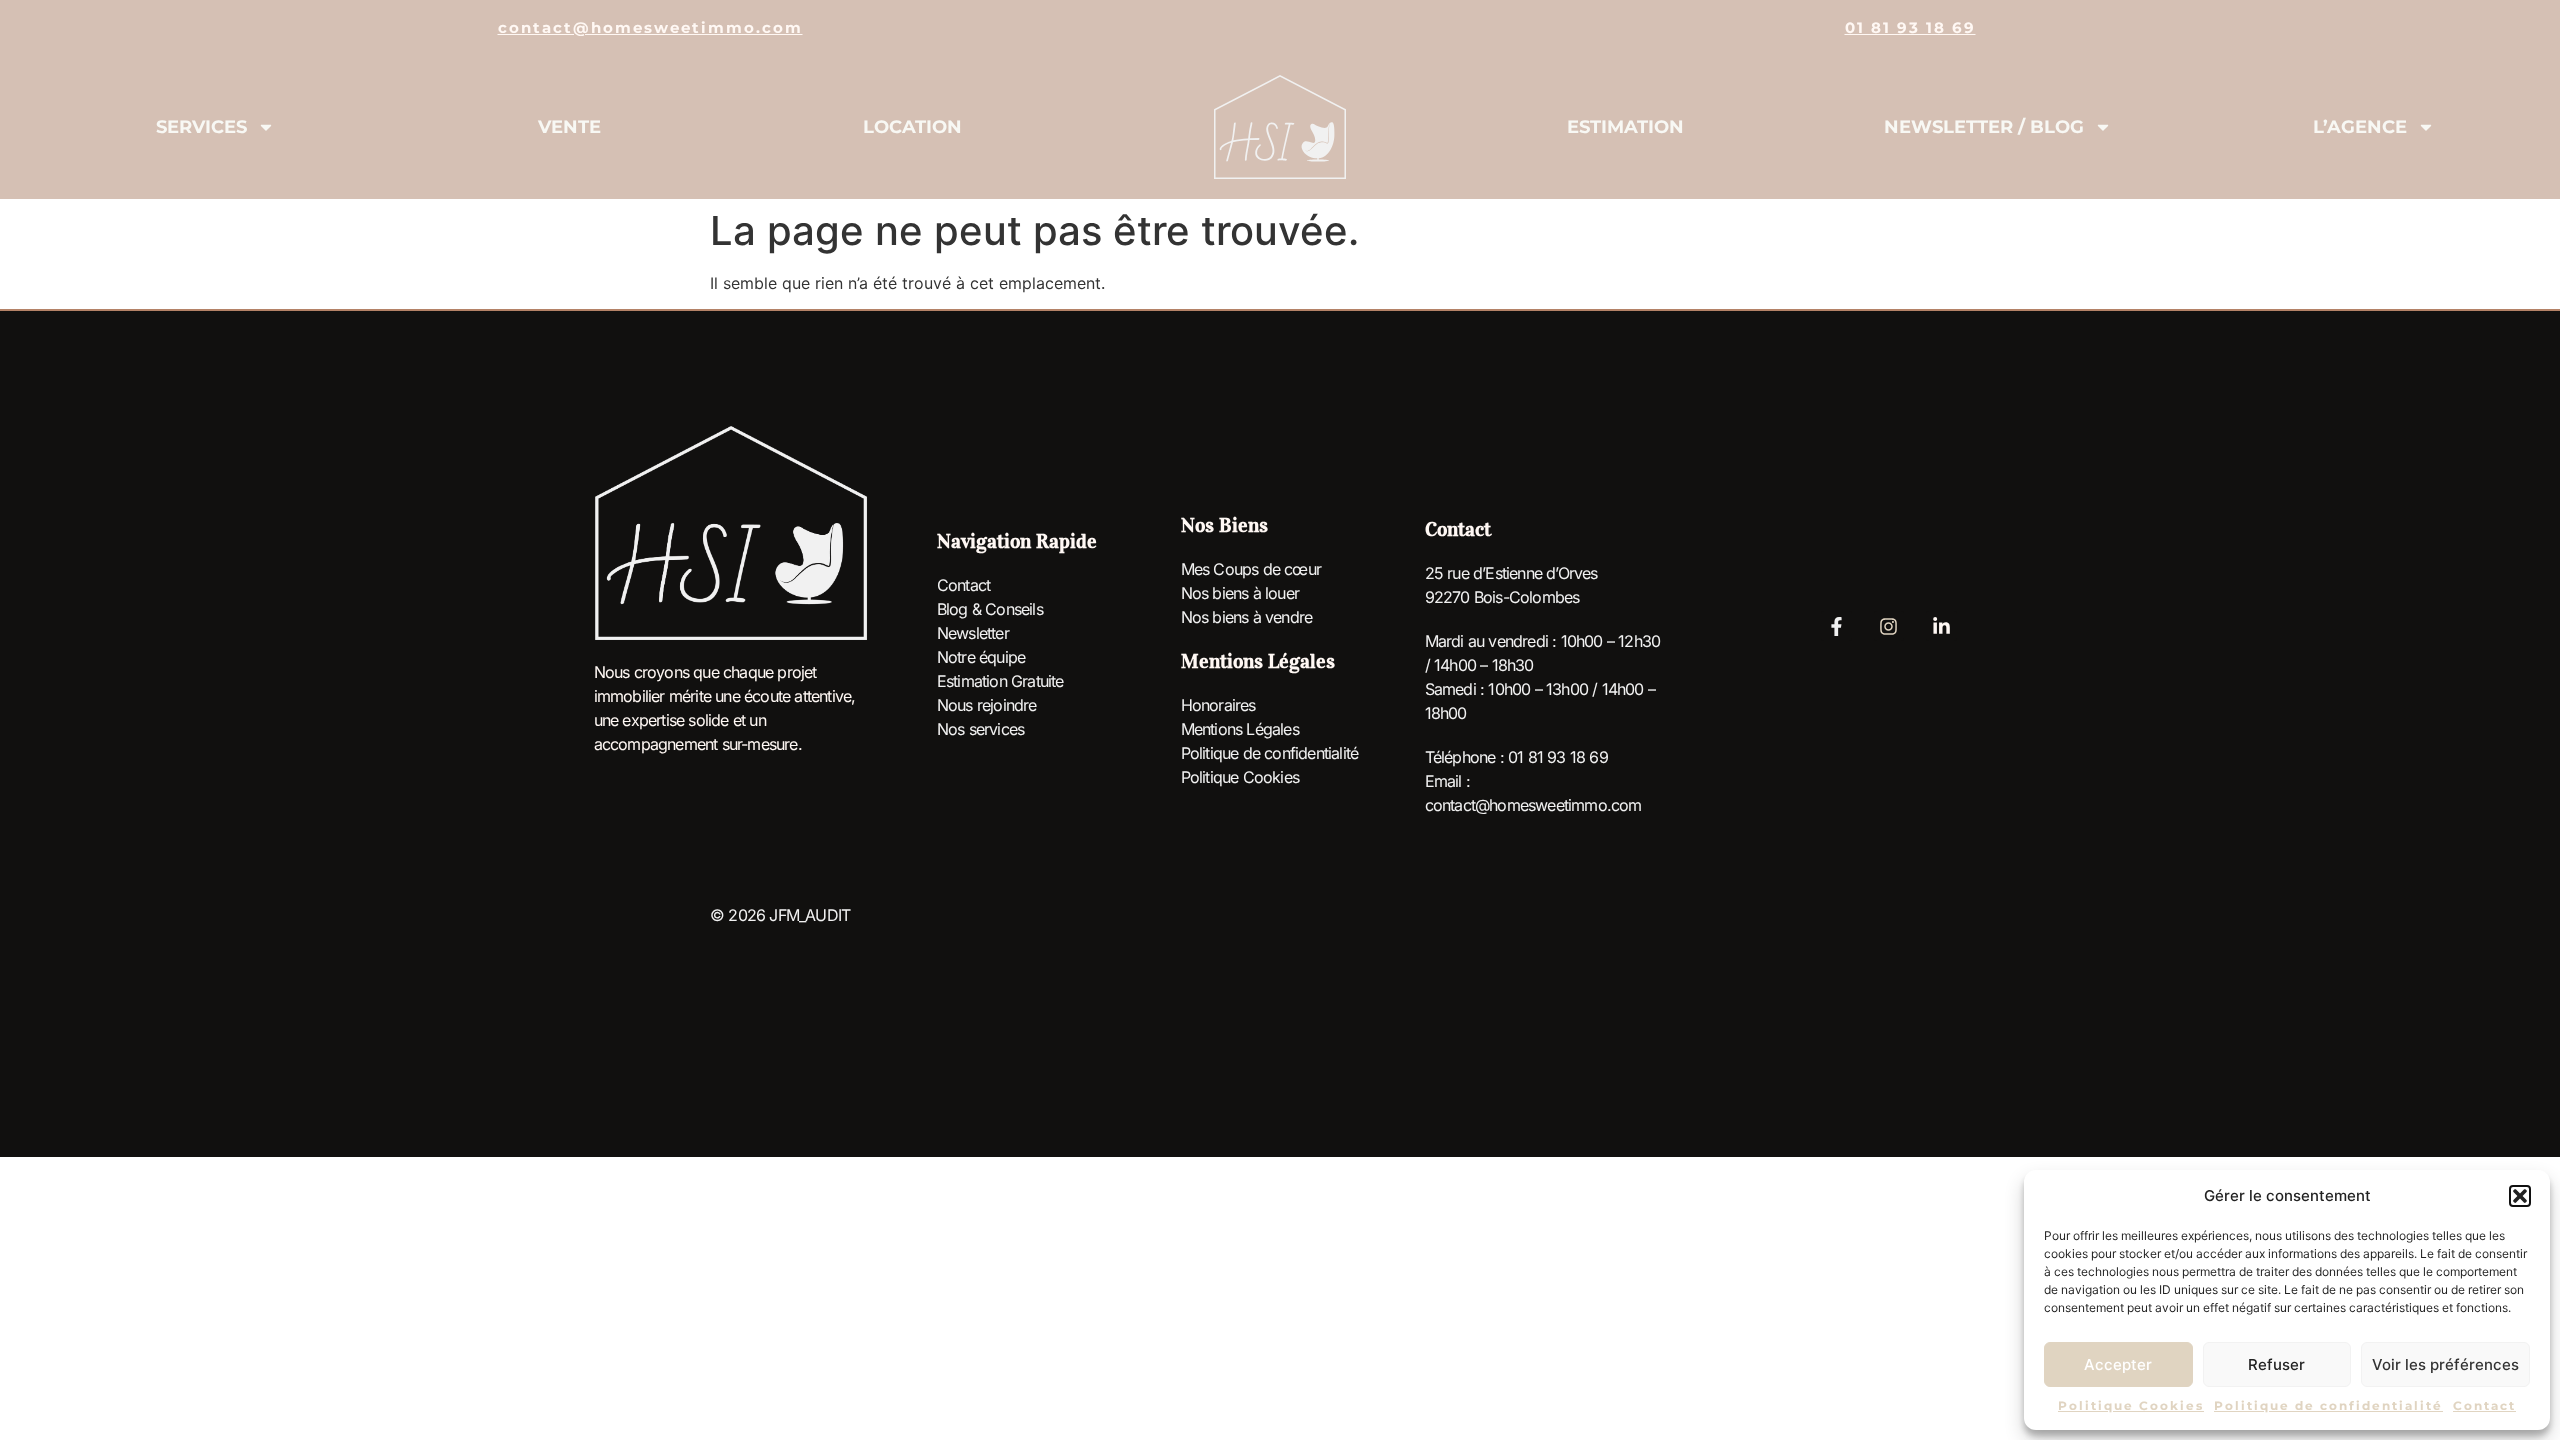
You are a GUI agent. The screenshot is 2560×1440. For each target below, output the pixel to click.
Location (912, 127)
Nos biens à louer (1240, 593)
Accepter (2118, 1364)
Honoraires (1218, 705)
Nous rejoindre (987, 705)
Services (201, 127)
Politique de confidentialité (2328, 1405)
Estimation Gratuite (1000, 681)
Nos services (980, 729)
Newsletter (973, 633)
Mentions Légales (1240, 729)
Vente (569, 127)
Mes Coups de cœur (1251, 569)
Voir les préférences (2445, 1364)
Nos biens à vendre (1247, 617)
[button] (2520, 1196)
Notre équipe (981, 657)
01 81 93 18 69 (1910, 27)
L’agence (2360, 127)
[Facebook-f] (1836, 626)
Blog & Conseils (990, 609)
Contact (2484, 1405)
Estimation (1625, 127)
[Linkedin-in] (1941, 626)
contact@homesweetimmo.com (650, 27)
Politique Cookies (2131, 1405)
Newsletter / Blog (1984, 127)
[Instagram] (1889, 626)
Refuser (2276, 1364)
